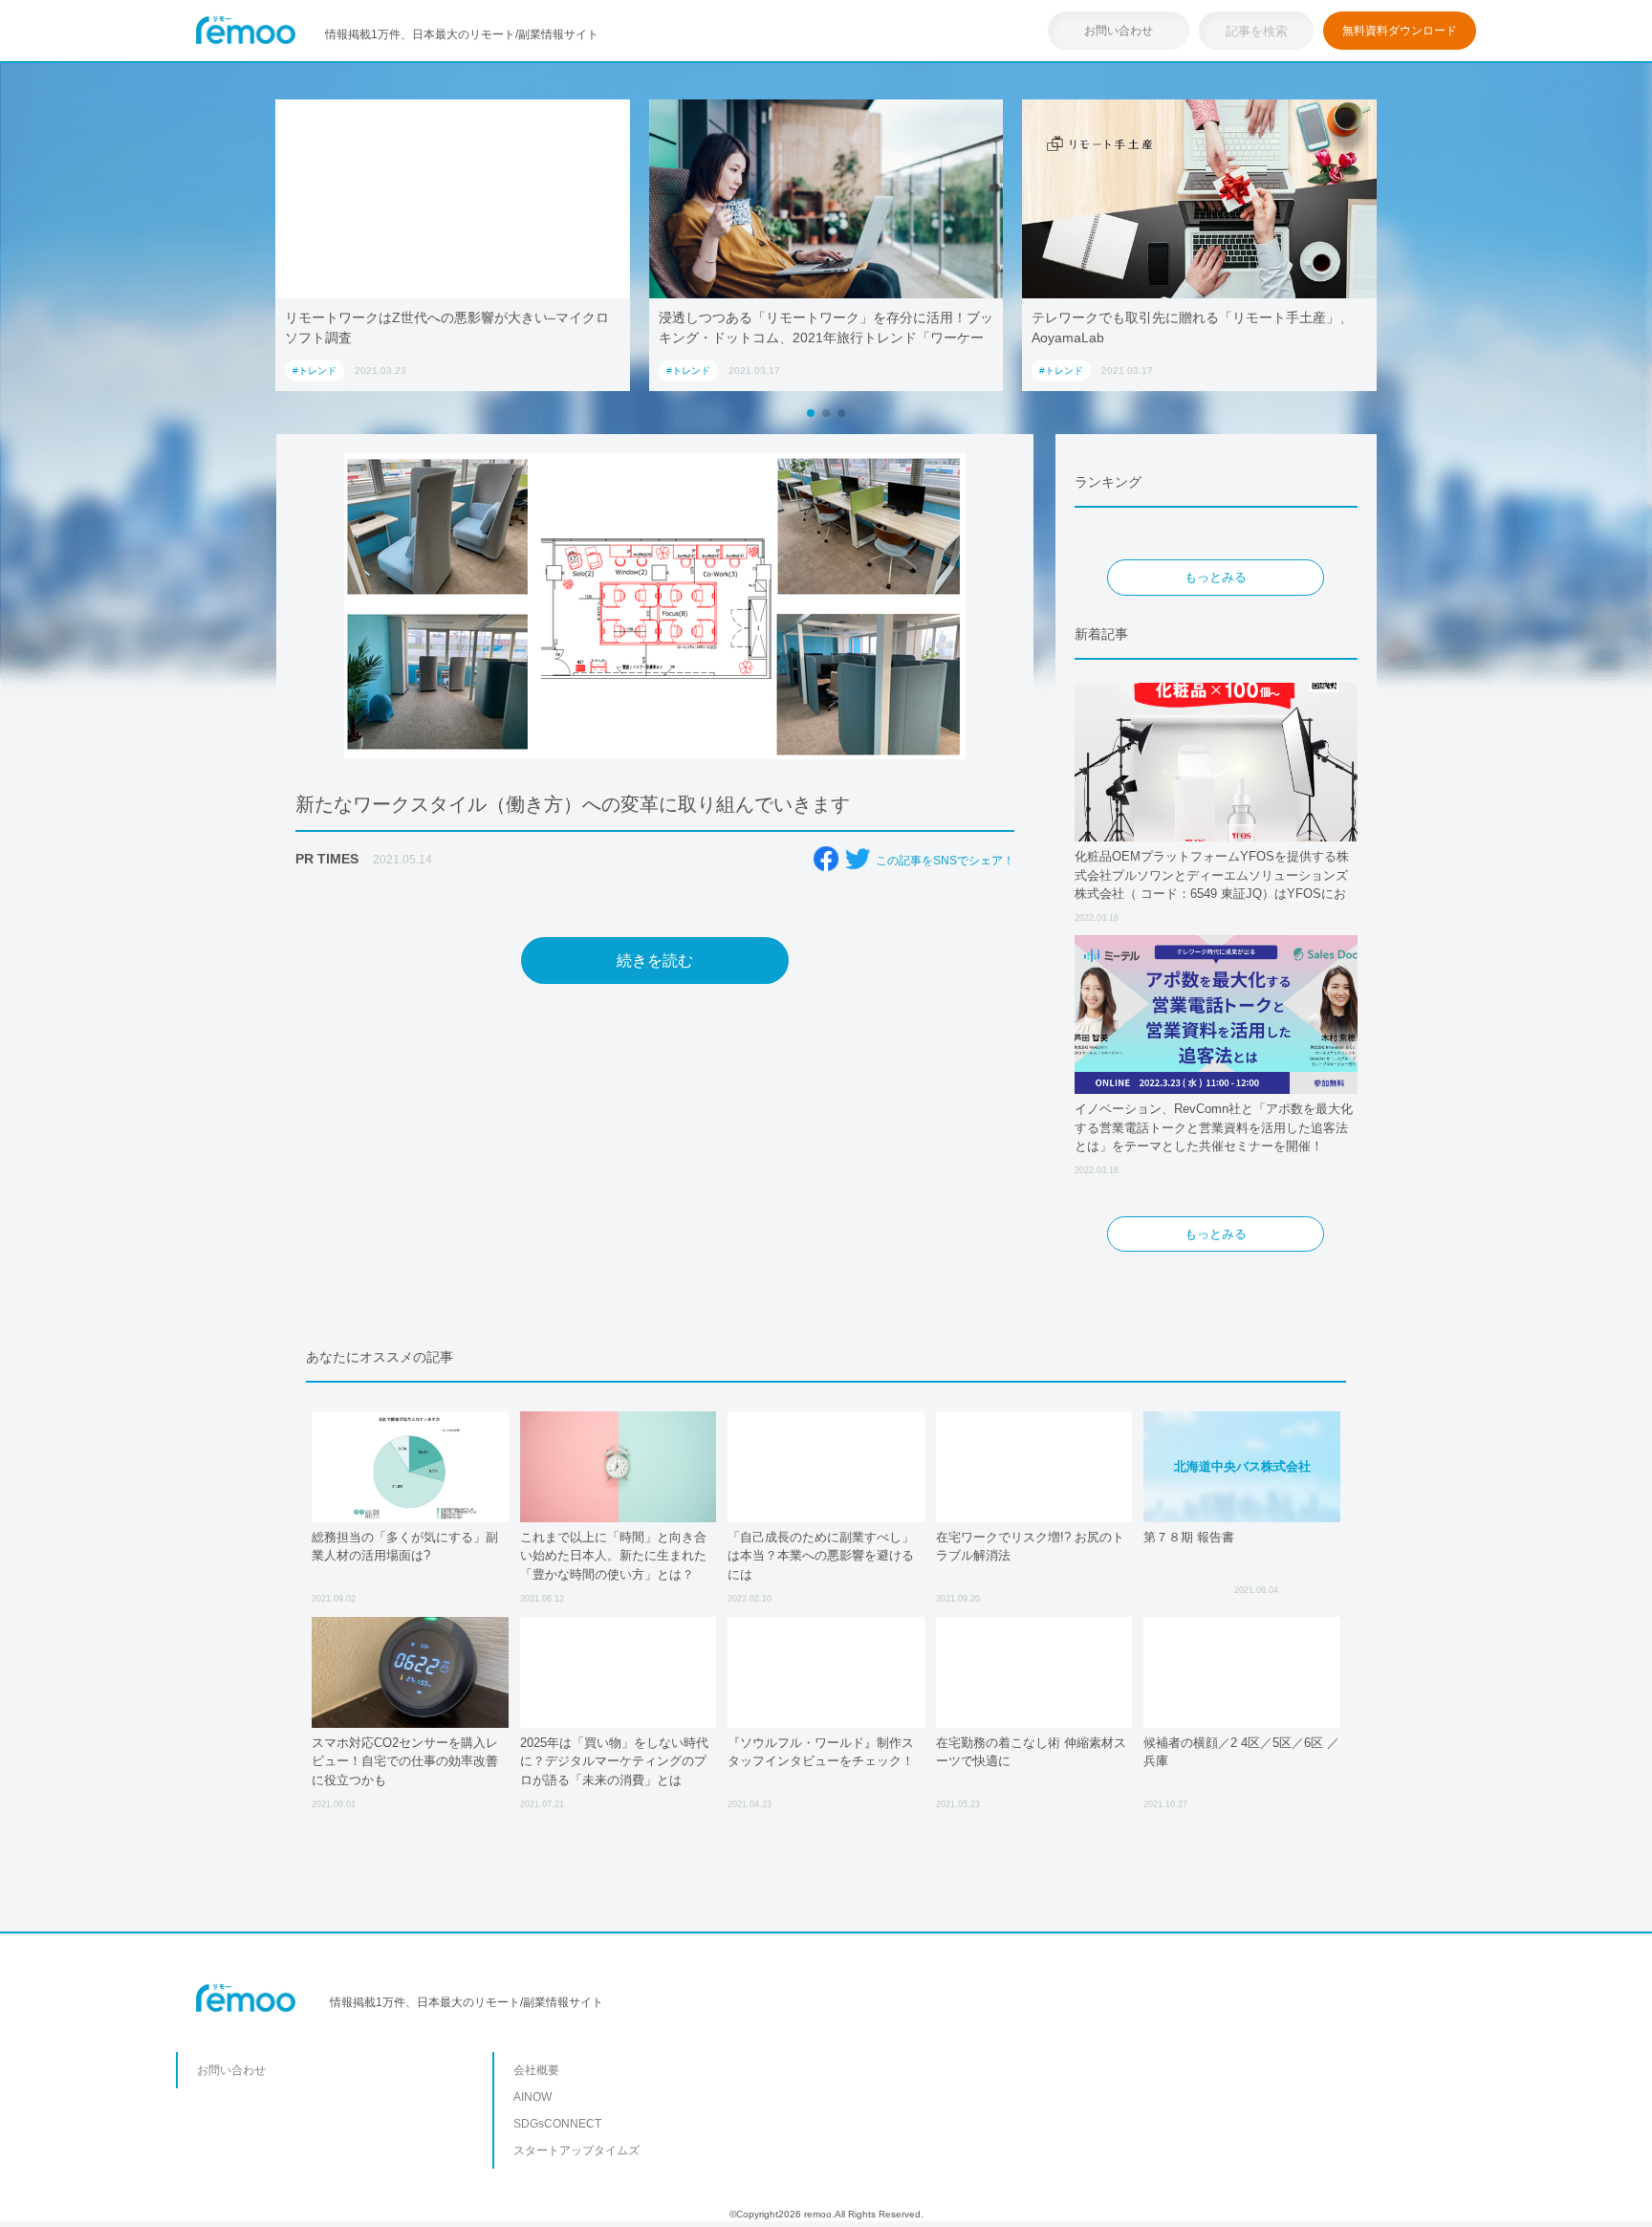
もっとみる (1216, 577)
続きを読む (655, 961)
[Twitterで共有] (858, 859)
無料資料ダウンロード (1400, 31)
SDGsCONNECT (557, 2124)
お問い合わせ (1119, 31)
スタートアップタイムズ (576, 2151)
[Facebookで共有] (826, 859)
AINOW (533, 2097)
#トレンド (315, 371)
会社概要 (536, 2070)
